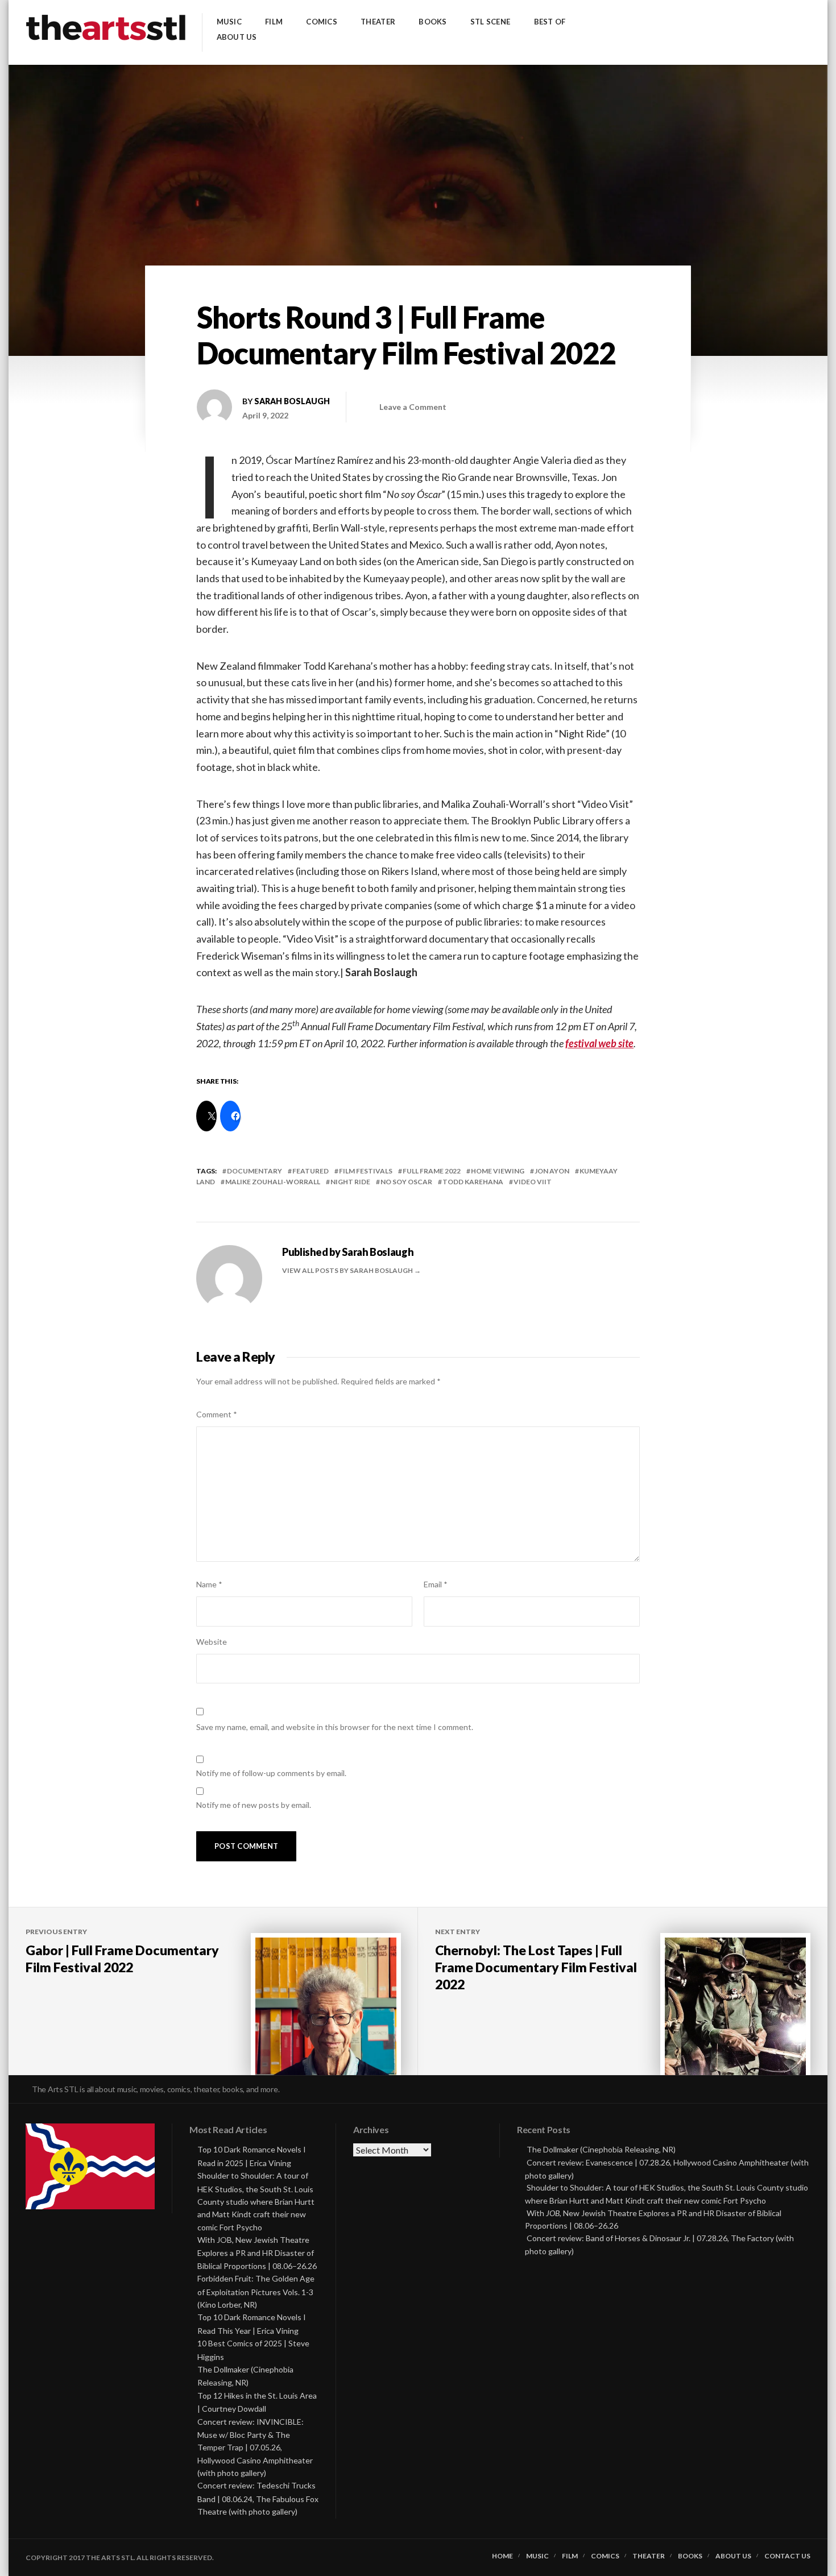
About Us (237, 37)
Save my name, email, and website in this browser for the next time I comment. (335, 1727)
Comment (217, 1414)
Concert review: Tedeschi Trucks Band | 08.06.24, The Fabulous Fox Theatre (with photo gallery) (258, 2498)
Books (433, 22)
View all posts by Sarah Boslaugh (348, 1270)
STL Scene (490, 22)
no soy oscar (406, 1182)
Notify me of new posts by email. (254, 1805)
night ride (350, 1182)
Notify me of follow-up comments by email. (271, 1773)
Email (436, 1584)
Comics (322, 22)
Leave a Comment (413, 407)
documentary (254, 1171)
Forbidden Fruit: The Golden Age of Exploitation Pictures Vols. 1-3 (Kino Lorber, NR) (256, 2291)
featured (311, 1171)
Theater (378, 22)
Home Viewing (498, 1171)
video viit (533, 1182)
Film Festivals (366, 1171)
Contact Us (787, 2556)
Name (209, 1584)
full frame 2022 (432, 1171)
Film (274, 22)
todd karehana (473, 1182)
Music (229, 22)
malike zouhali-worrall (273, 1182)
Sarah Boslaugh (292, 401)
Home (502, 2556)
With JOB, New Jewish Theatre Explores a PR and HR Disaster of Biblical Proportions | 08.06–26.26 (257, 2253)
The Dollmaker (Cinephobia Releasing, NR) (601, 2149)
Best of (550, 22)
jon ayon (552, 1171)
